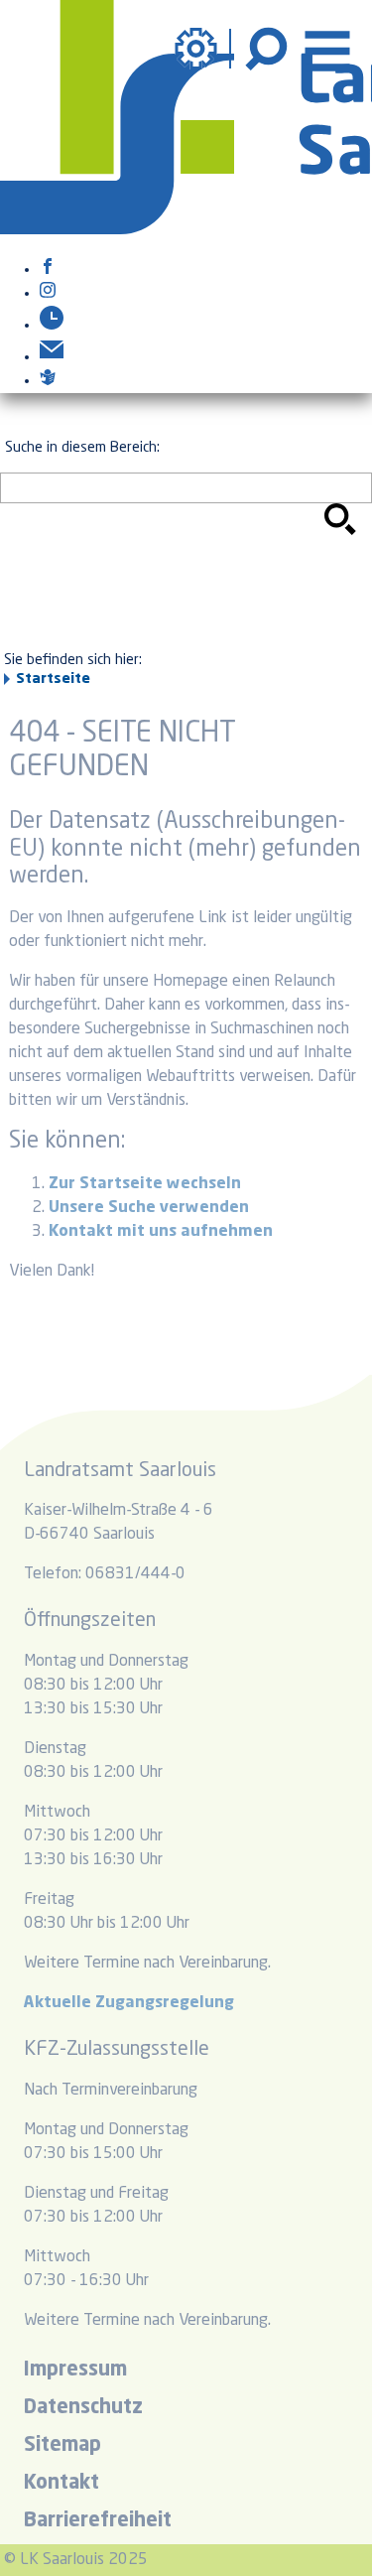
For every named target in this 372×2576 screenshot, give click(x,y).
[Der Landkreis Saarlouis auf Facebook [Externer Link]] (48, 270)
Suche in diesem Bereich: (82, 448)
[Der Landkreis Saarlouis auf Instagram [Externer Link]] (48, 294)
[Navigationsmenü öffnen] (327, 49)
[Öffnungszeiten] (52, 326)
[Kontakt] (52, 357)
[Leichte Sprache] (48, 381)
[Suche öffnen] (269, 49)
